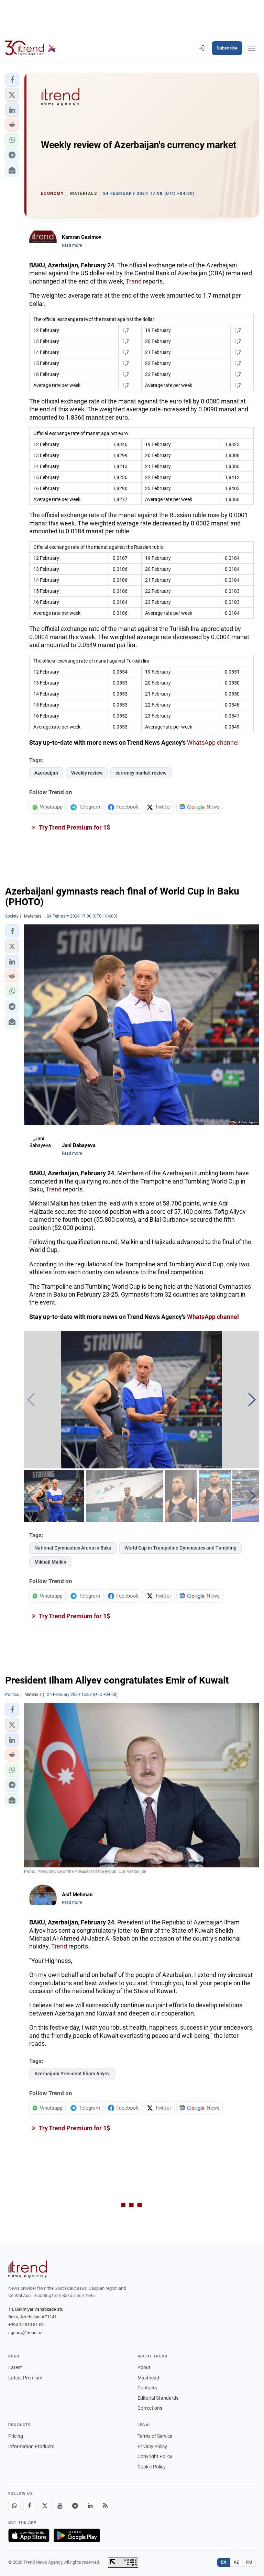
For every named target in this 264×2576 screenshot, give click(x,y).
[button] (12, 80)
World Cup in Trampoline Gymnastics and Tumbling (180, 1548)
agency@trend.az (25, 2333)
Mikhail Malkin (50, 1562)
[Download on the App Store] (29, 2535)
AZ (236, 2562)
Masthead (148, 2378)
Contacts (147, 2388)
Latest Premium (25, 2378)
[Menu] (252, 48)
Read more (72, 245)
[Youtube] (60, 2506)
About (144, 2367)
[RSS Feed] (105, 2506)
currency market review (141, 773)
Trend (134, 281)
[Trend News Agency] (27, 2269)
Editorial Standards (158, 2398)
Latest (15, 2367)
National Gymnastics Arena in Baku (73, 1548)
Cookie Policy (152, 2467)
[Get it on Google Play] (77, 2535)
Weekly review (87, 773)
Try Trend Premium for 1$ (74, 827)
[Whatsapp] (14, 2506)
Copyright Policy (155, 2456)
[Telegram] (75, 2506)
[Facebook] (30, 2506)
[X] (45, 2506)
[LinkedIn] (90, 2506)
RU (249, 2562)
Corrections (150, 2408)
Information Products (31, 2446)
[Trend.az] (31, 48)
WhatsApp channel (213, 742)
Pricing (16, 2436)
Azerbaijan (46, 773)
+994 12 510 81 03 (26, 2325)
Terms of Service (155, 2436)
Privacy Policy (152, 2446)
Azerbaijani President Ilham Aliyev (72, 2074)
